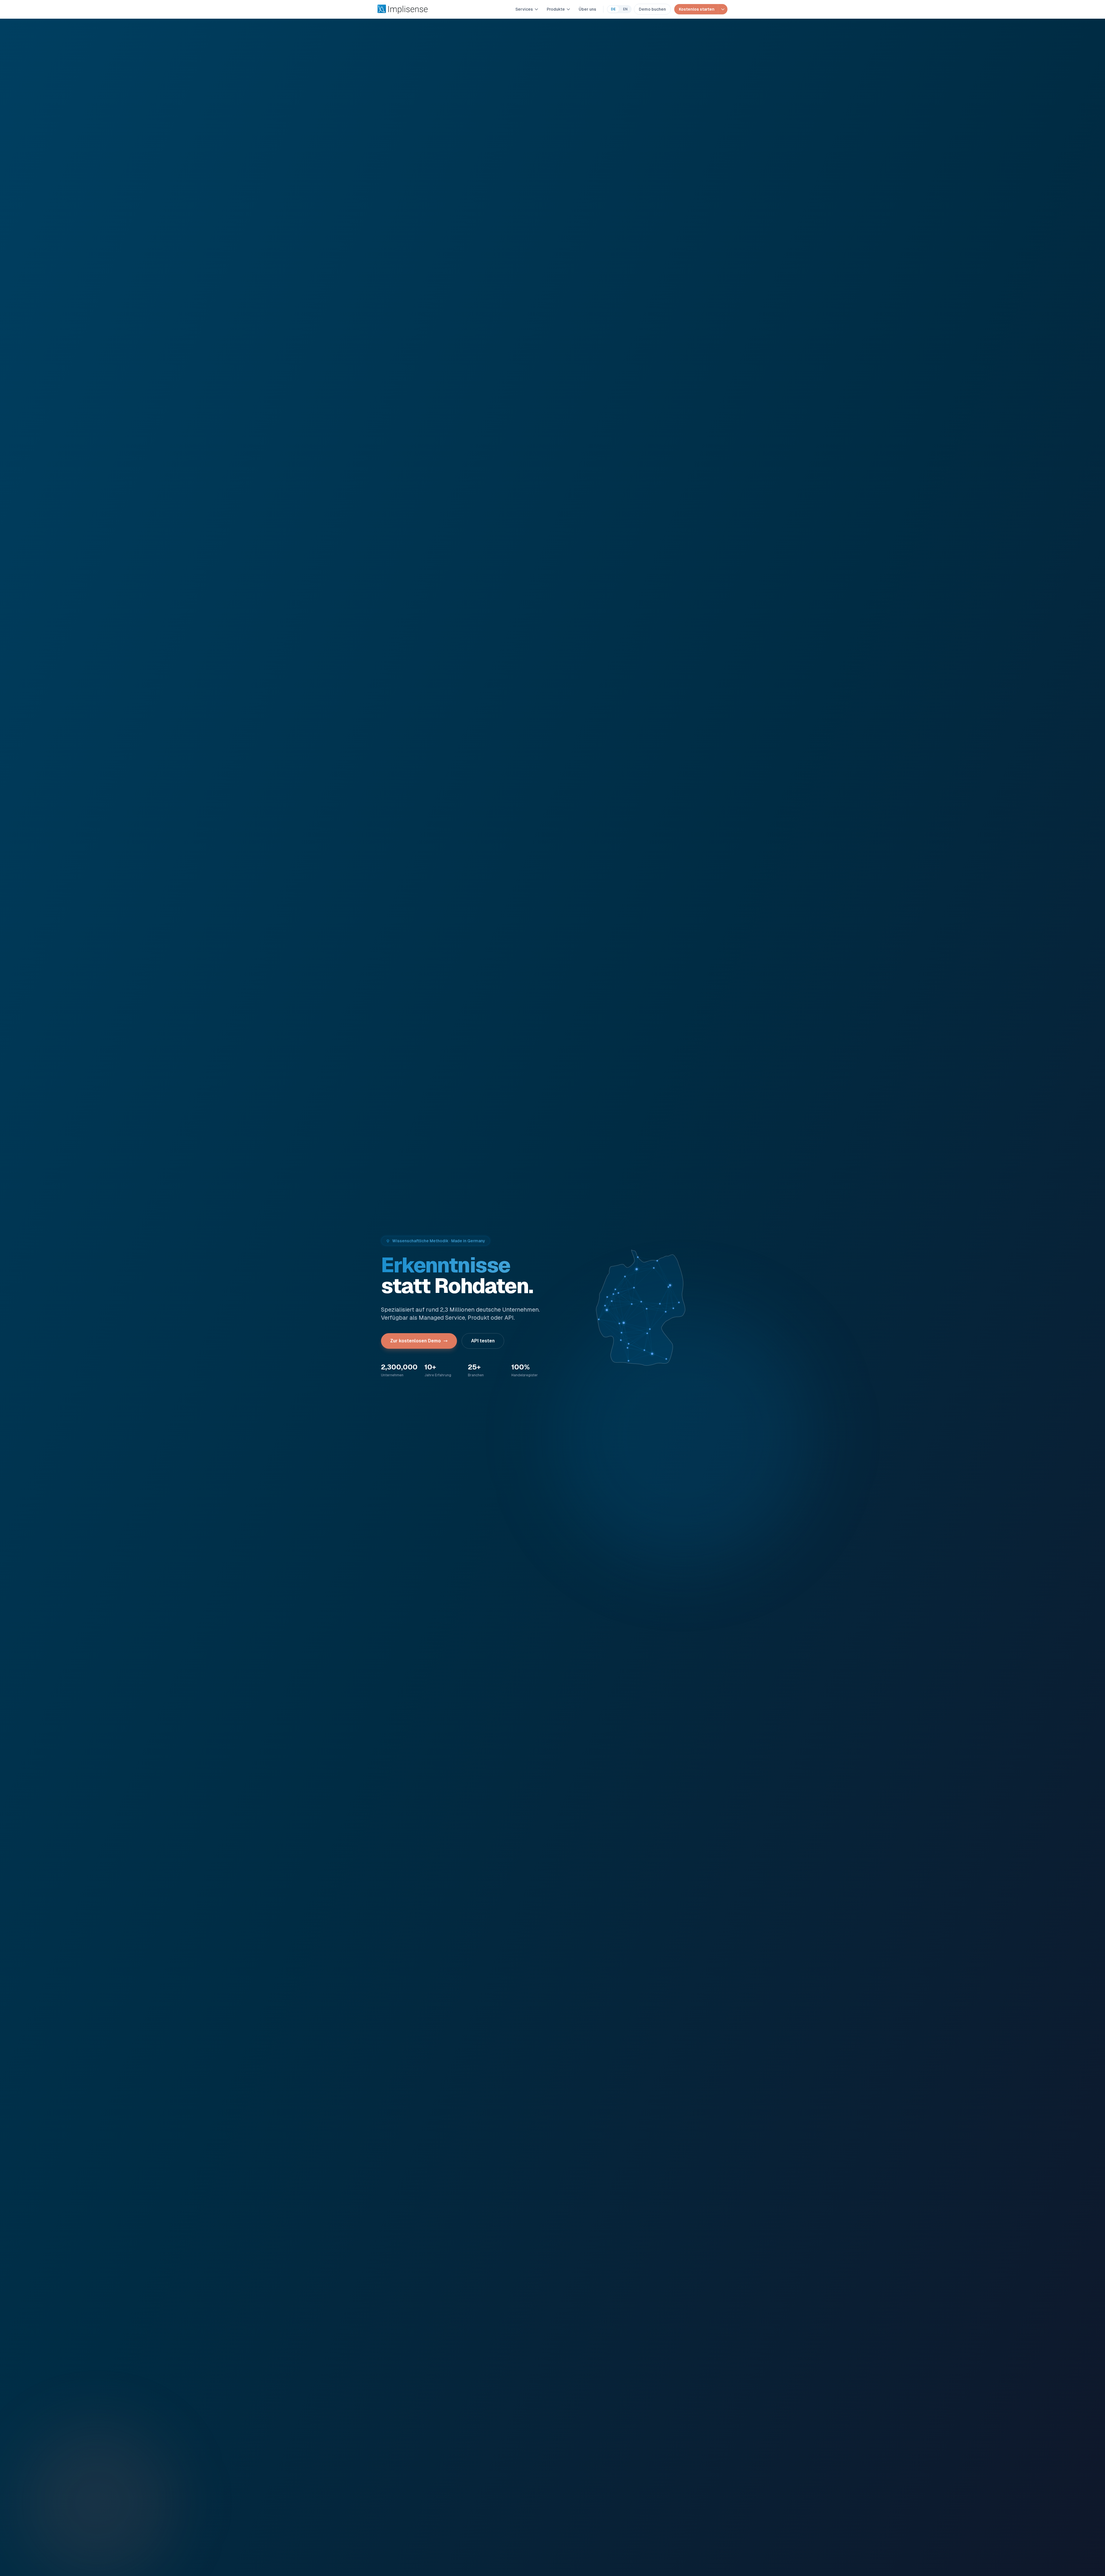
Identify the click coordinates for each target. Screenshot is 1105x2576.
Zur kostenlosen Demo (416, 1341)
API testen (483, 1341)
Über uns (587, 9)
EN (625, 9)
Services (524, 9)
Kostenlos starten (697, 9)
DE (613, 9)
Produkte (556, 9)
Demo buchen (652, 9)
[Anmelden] (723, 9)
